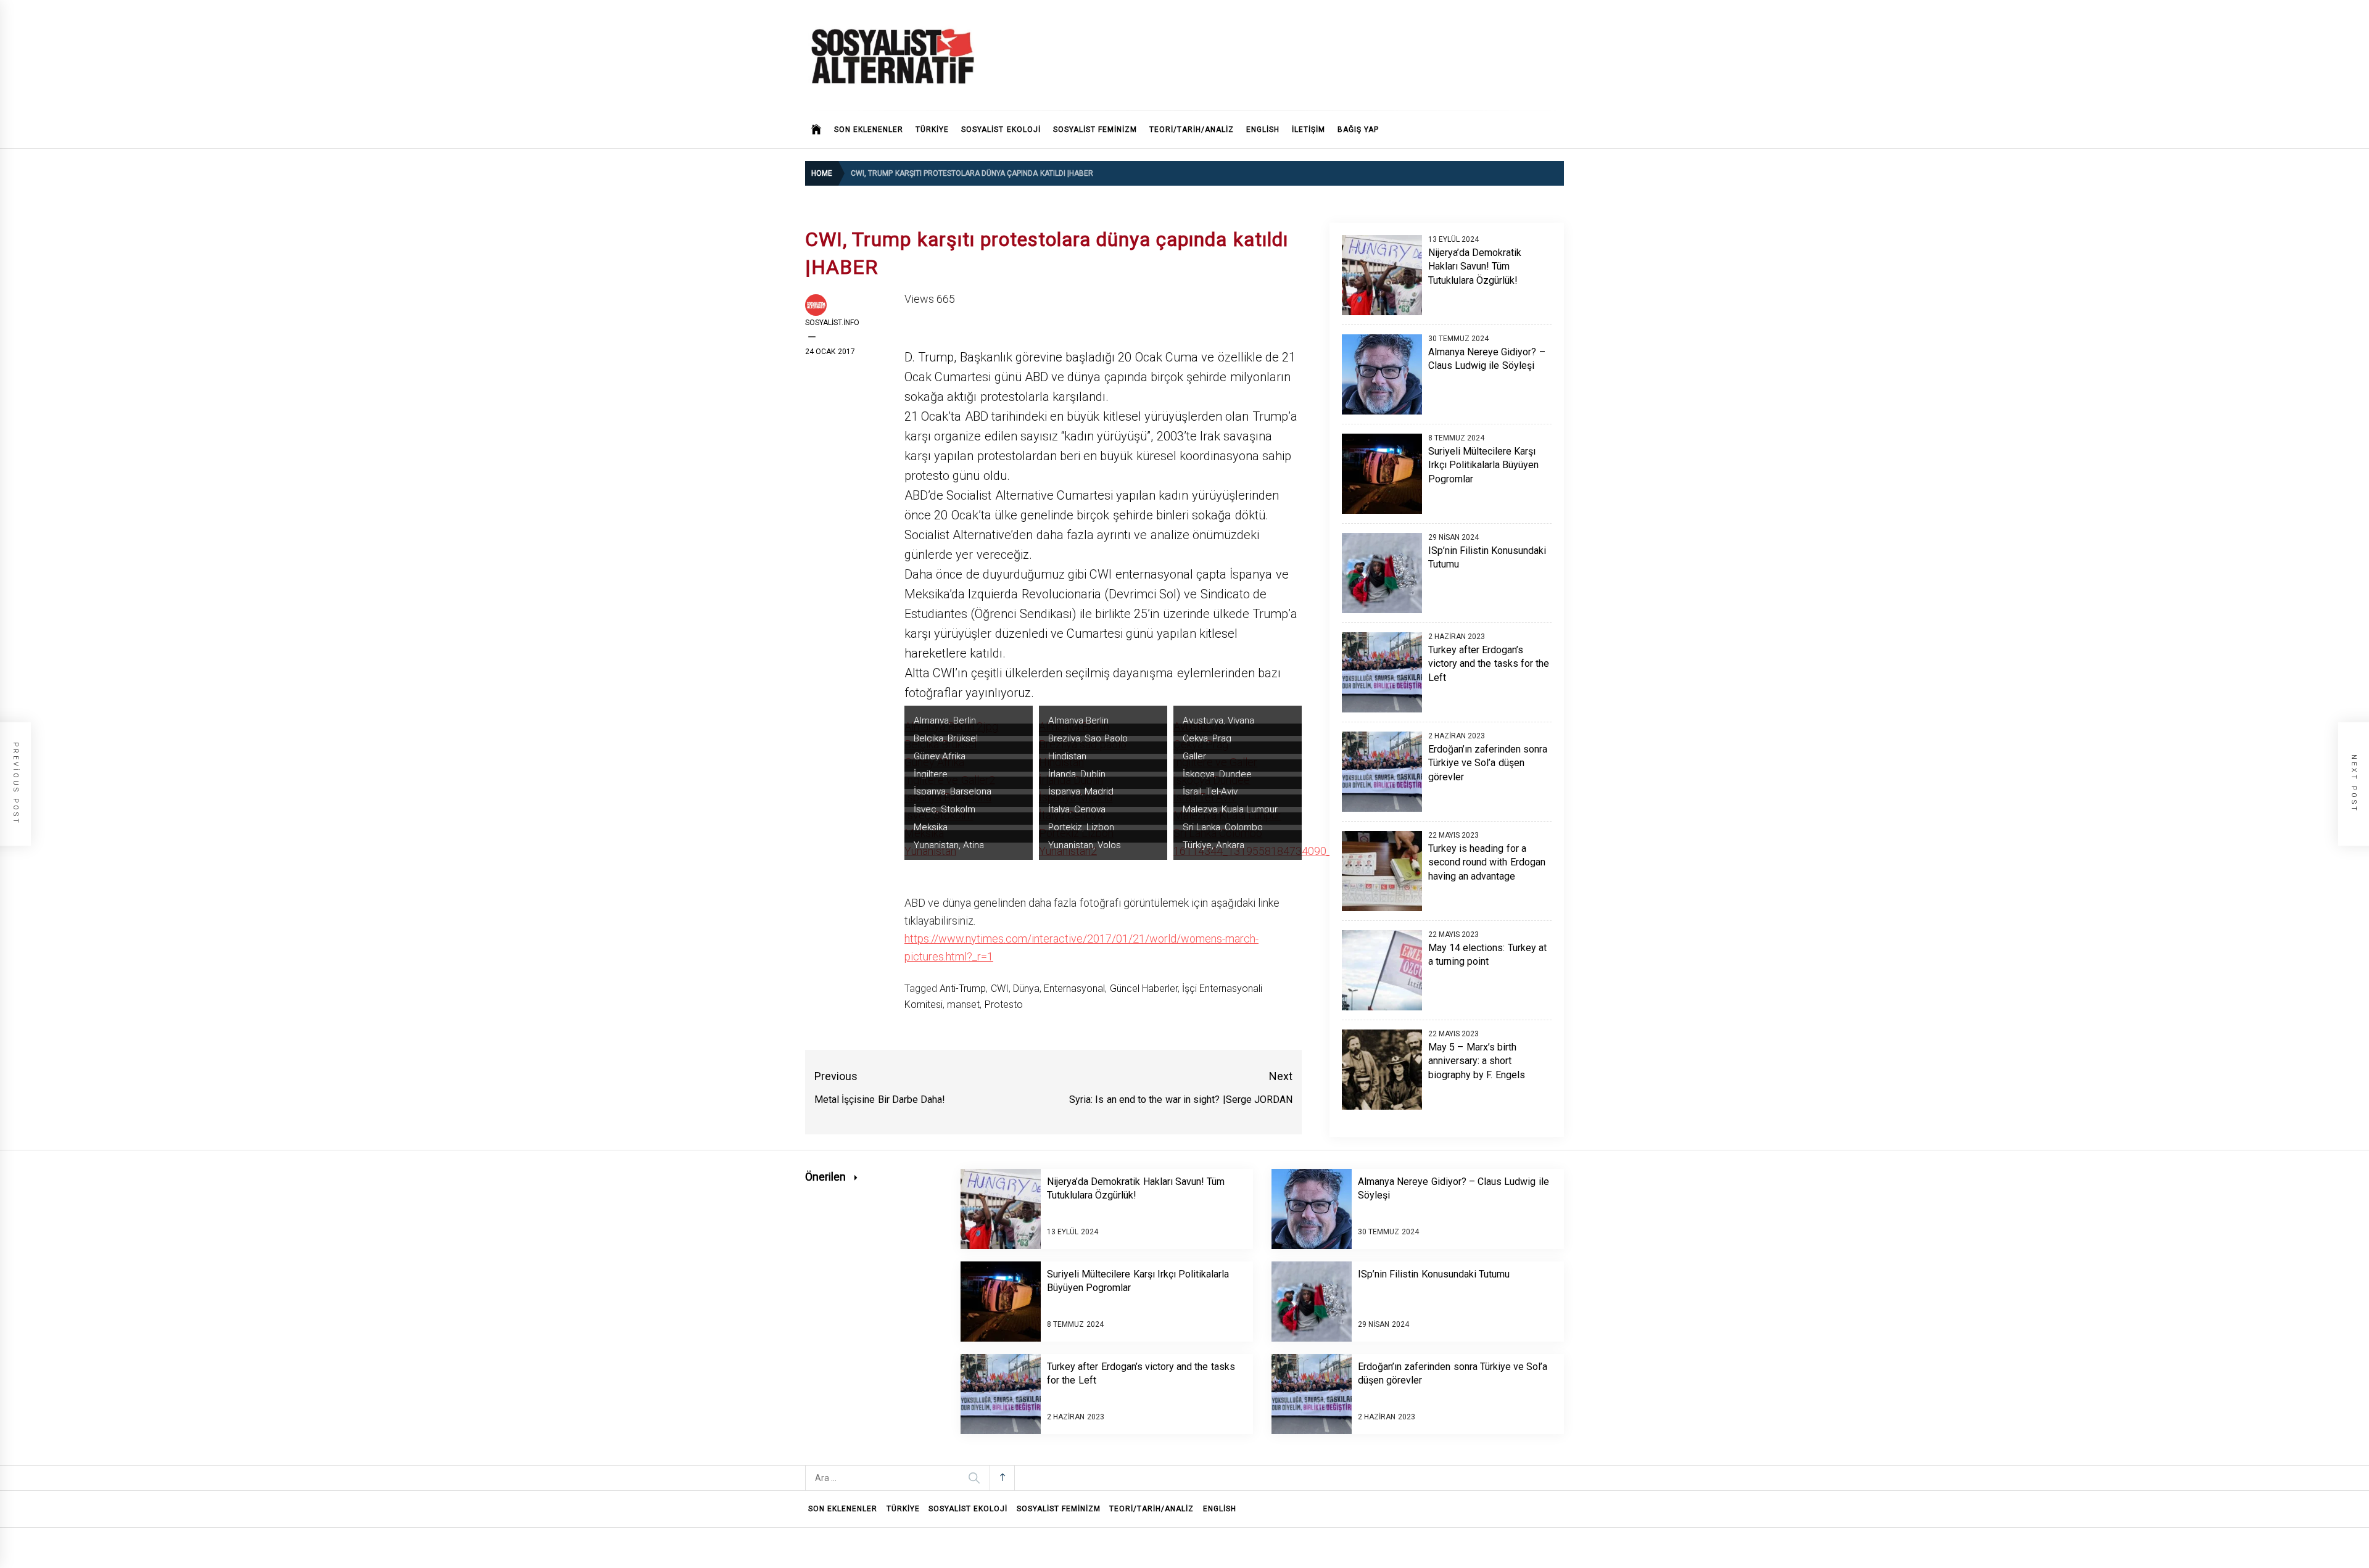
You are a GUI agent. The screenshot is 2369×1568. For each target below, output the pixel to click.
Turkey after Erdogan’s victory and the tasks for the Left (1489, 664)
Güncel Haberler (1144, 988)
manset (963, 1005)
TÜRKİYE (932, 130)
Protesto (1004, 1005)
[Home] (817, 130)
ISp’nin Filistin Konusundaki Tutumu (1434, 1274)
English (1263, 130)
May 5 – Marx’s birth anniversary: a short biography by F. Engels (1477, 1061)
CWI (1000, 988)
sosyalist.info (832, 323)
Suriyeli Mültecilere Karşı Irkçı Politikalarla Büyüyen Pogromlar (1484, 465)
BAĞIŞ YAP (1358, 130)
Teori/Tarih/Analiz (1192, 130)
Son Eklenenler (869, 130)
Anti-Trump (963, 988)
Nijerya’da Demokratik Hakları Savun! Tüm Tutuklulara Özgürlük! (1475, 266)
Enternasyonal (1074, 988)
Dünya (1026, 988)
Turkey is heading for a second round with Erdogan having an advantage (1487, 862)
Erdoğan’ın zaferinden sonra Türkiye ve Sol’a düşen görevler (1488, 763)
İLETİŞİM (1309, 130)
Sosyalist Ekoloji (1001, 130)
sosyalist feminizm (1095, 130)
